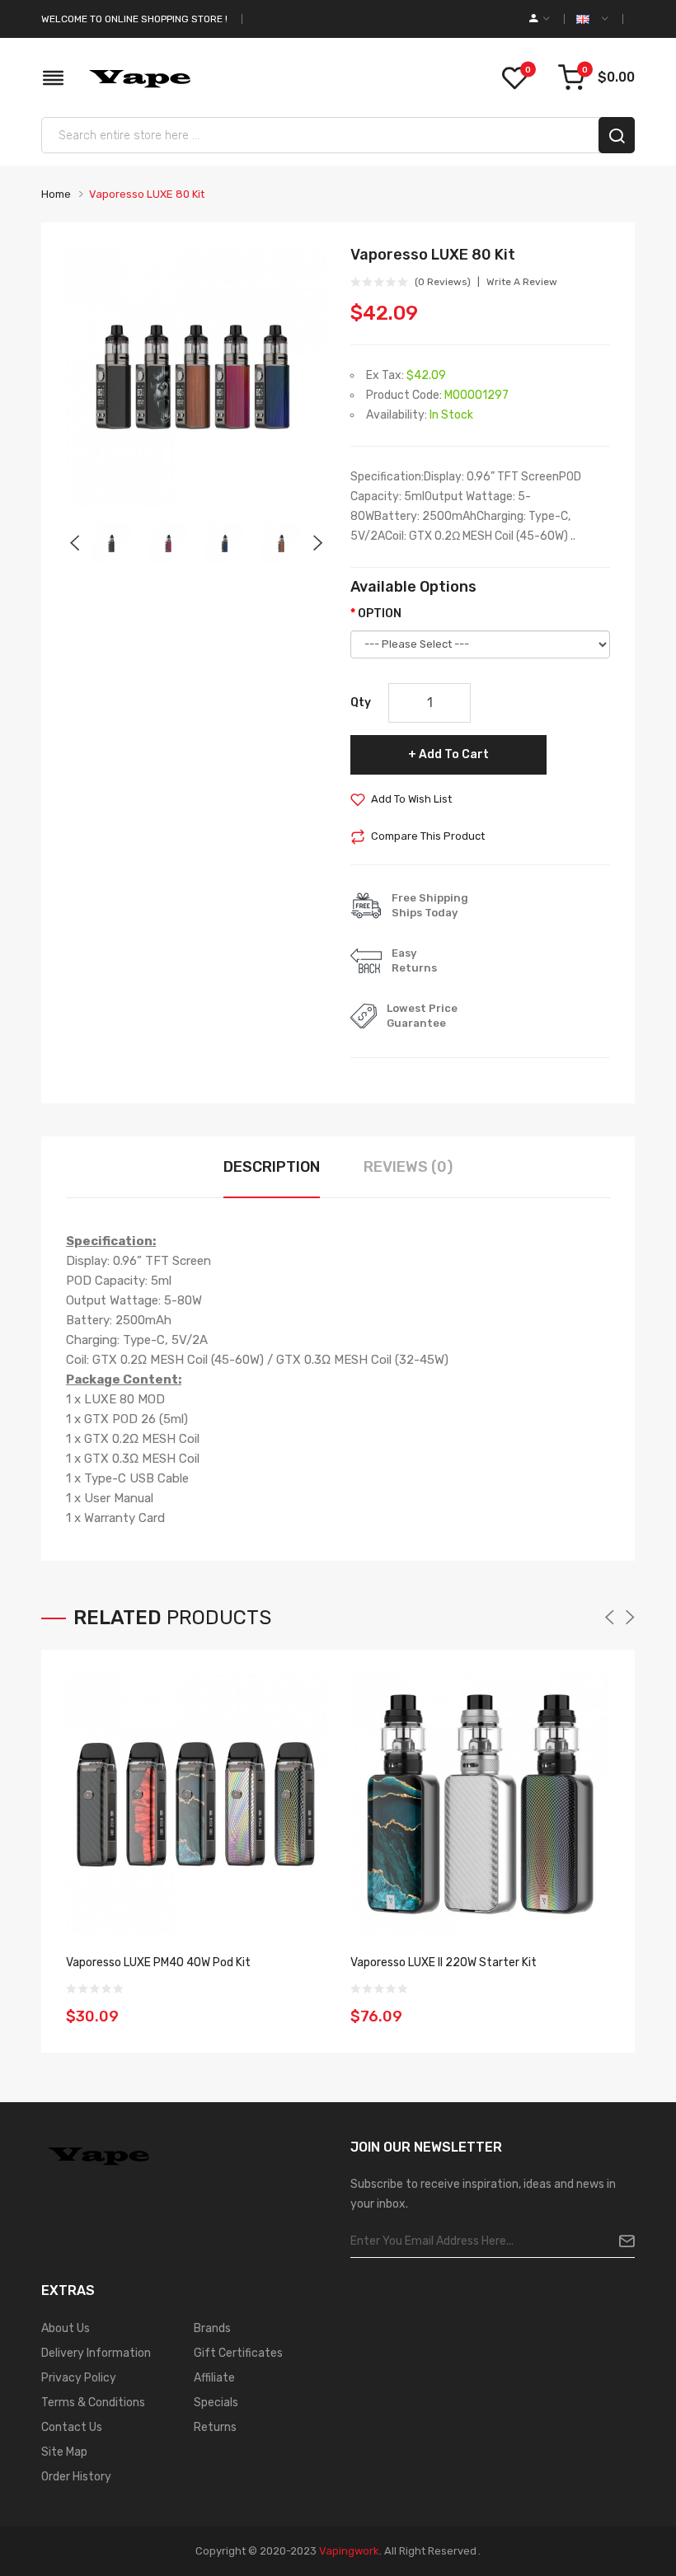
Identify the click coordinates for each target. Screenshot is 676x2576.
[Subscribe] (620, 2241)
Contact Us (72, 2427)
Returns (215, 2427)
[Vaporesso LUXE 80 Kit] (111, 543)
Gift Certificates (238, 2353)
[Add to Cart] (307, 2006)
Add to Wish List (411, 799)
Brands (212, 2328)
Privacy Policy (79, 2378)
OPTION (380, 614)
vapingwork (349, 2551)
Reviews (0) (408, 1167)
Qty (361, 703)
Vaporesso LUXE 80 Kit (147, 194)
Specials (216, 2403)
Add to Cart (454, 754)
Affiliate (214, 2378)
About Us (66, 2328)
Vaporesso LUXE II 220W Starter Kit (444, 1962)
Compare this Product (428, 836)
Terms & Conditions (93, 2403)
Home (56, 194)
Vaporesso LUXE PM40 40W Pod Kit (158, 1962)
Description (272, 1167)
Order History (76, 2477)
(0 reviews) (443, 282)
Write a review (522, 282)
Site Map (64, 2452)
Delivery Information (96, 2353)
